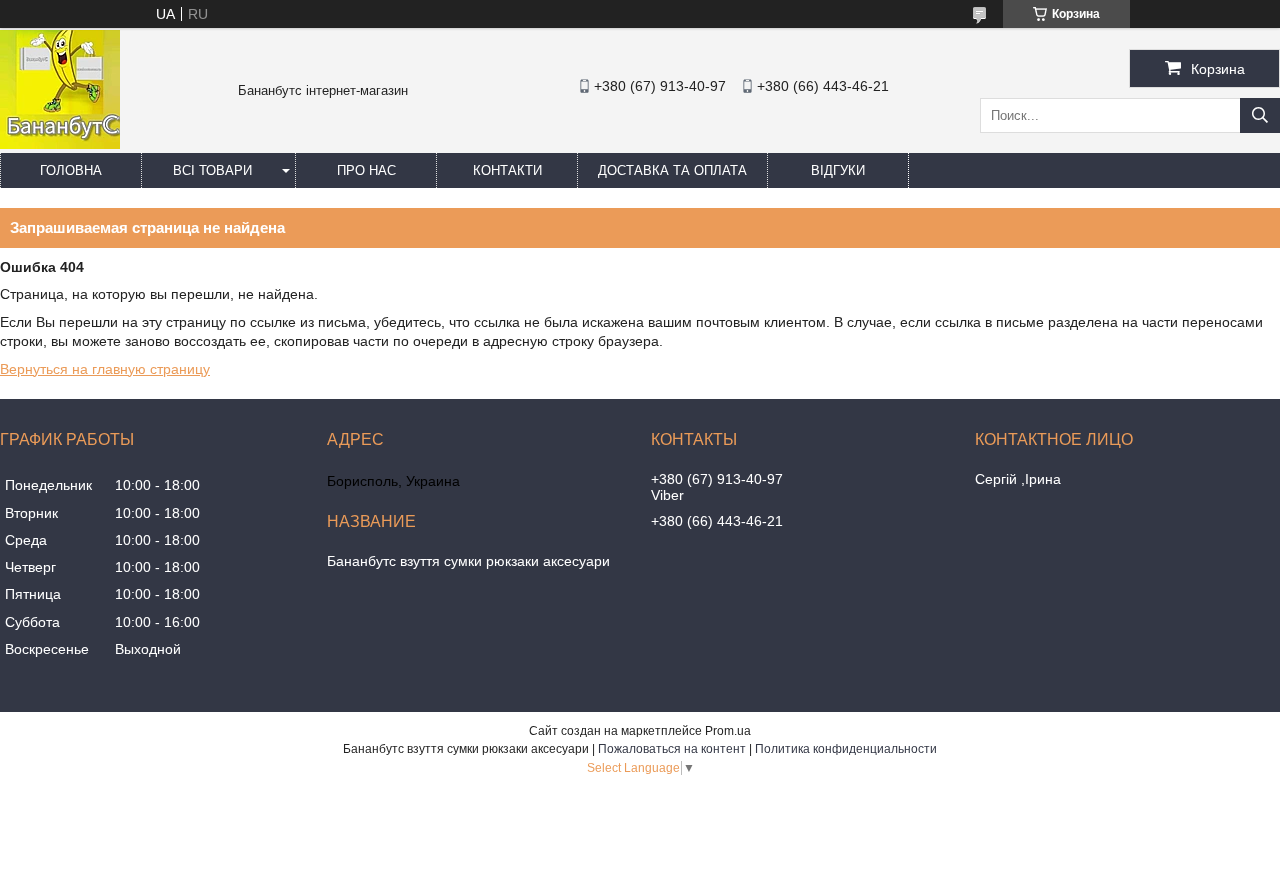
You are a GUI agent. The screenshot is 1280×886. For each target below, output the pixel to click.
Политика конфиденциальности (846, 749)
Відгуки (838, 170)
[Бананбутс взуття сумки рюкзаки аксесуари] (60, 144)
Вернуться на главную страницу (105, 369)
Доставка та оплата (672, 170)
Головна (71, 170)
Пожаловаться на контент (672, 749)
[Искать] (1260, 115)
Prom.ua (728, 731)
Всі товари (212, 170)
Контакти (507, 170)
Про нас (366, 170)
